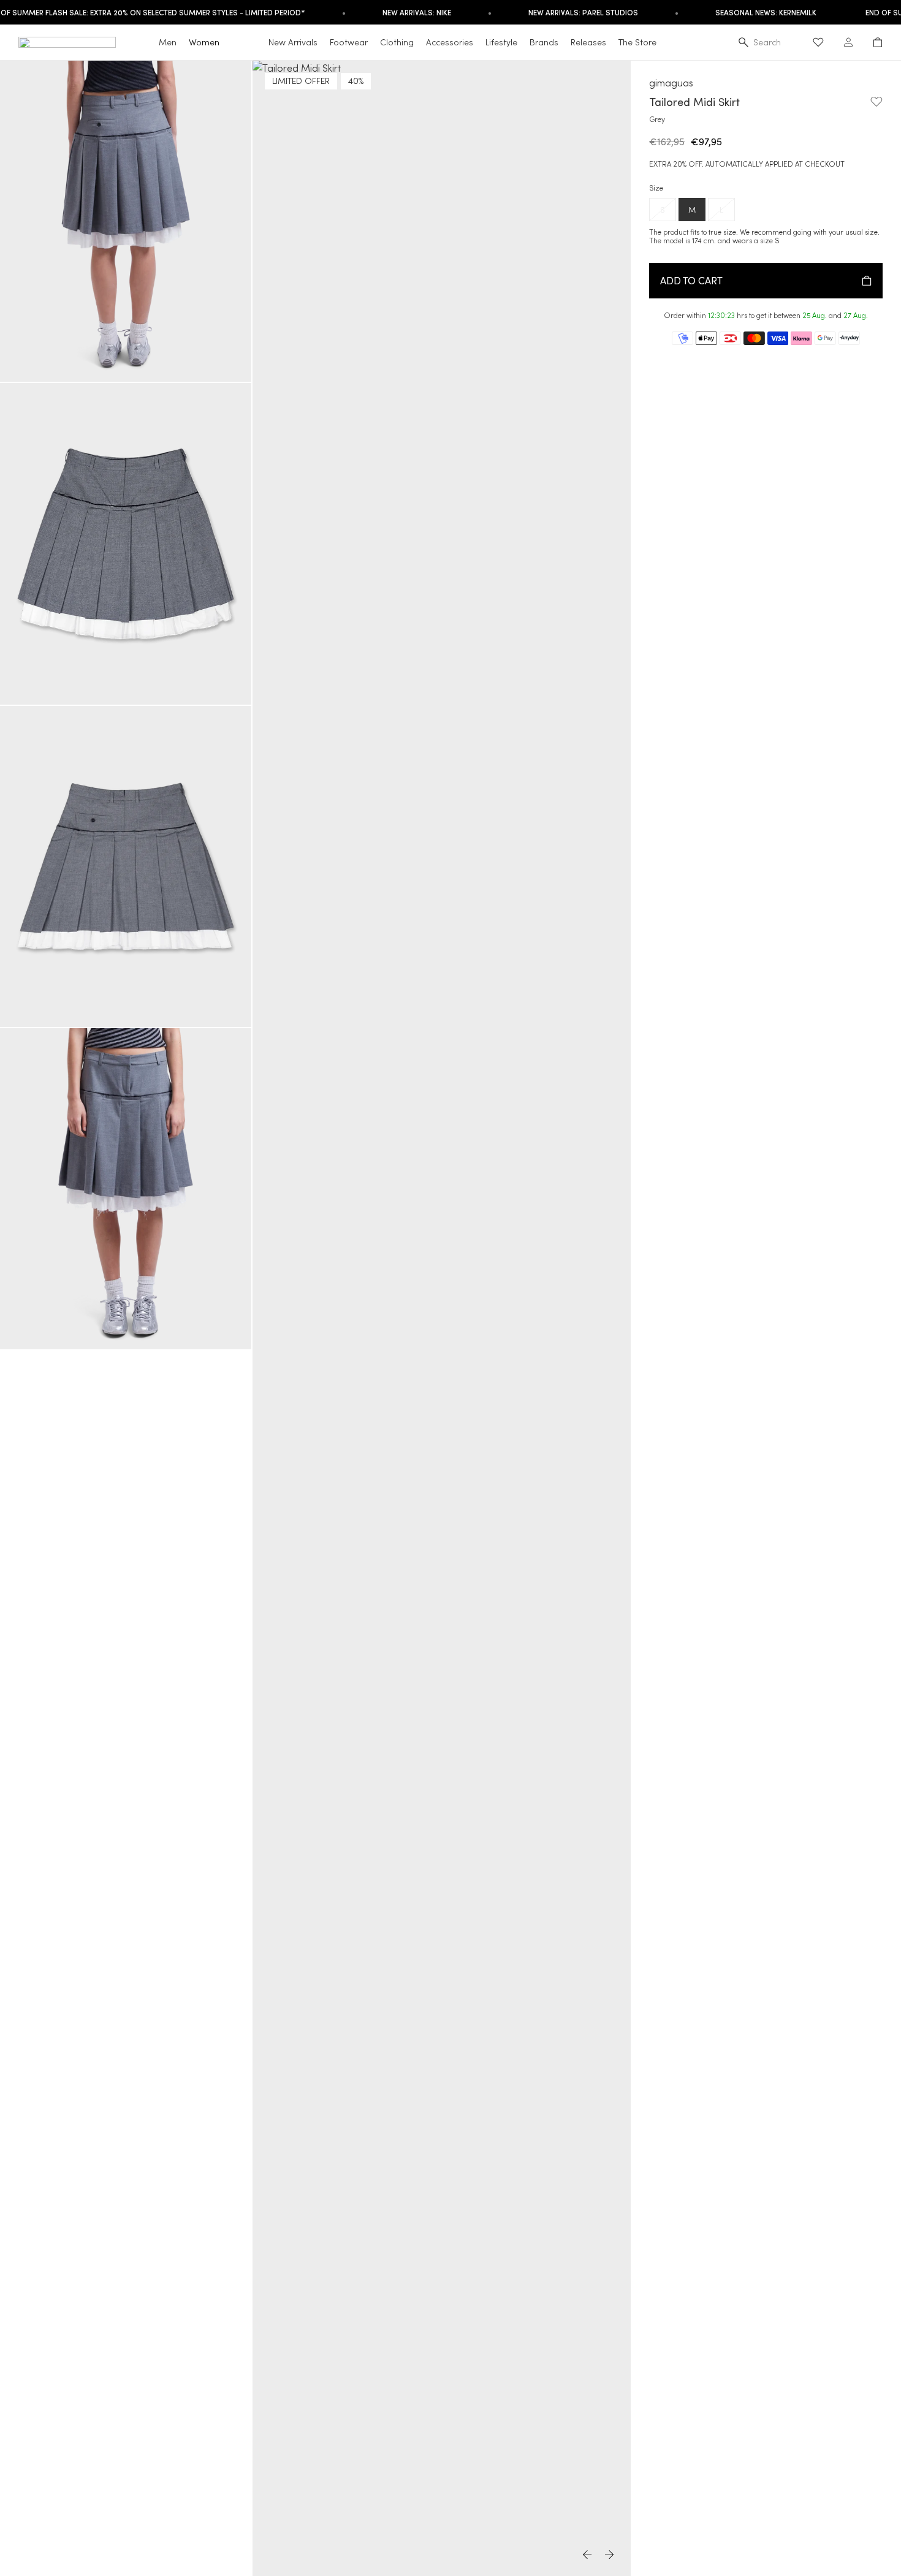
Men (168, 42)
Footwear (349, 42)
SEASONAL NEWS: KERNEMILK (766, 12)
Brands (544, 42)
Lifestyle (501, 42)
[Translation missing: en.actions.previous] (588, 2555)
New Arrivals (293, 42)
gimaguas (671, 82)
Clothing (397, 42)
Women (204, 42)
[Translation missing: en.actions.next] (610, 2555)
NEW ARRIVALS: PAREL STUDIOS (583, 12)
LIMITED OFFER (301, 81)
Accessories (450, 42)
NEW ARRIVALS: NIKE (417, 12)
